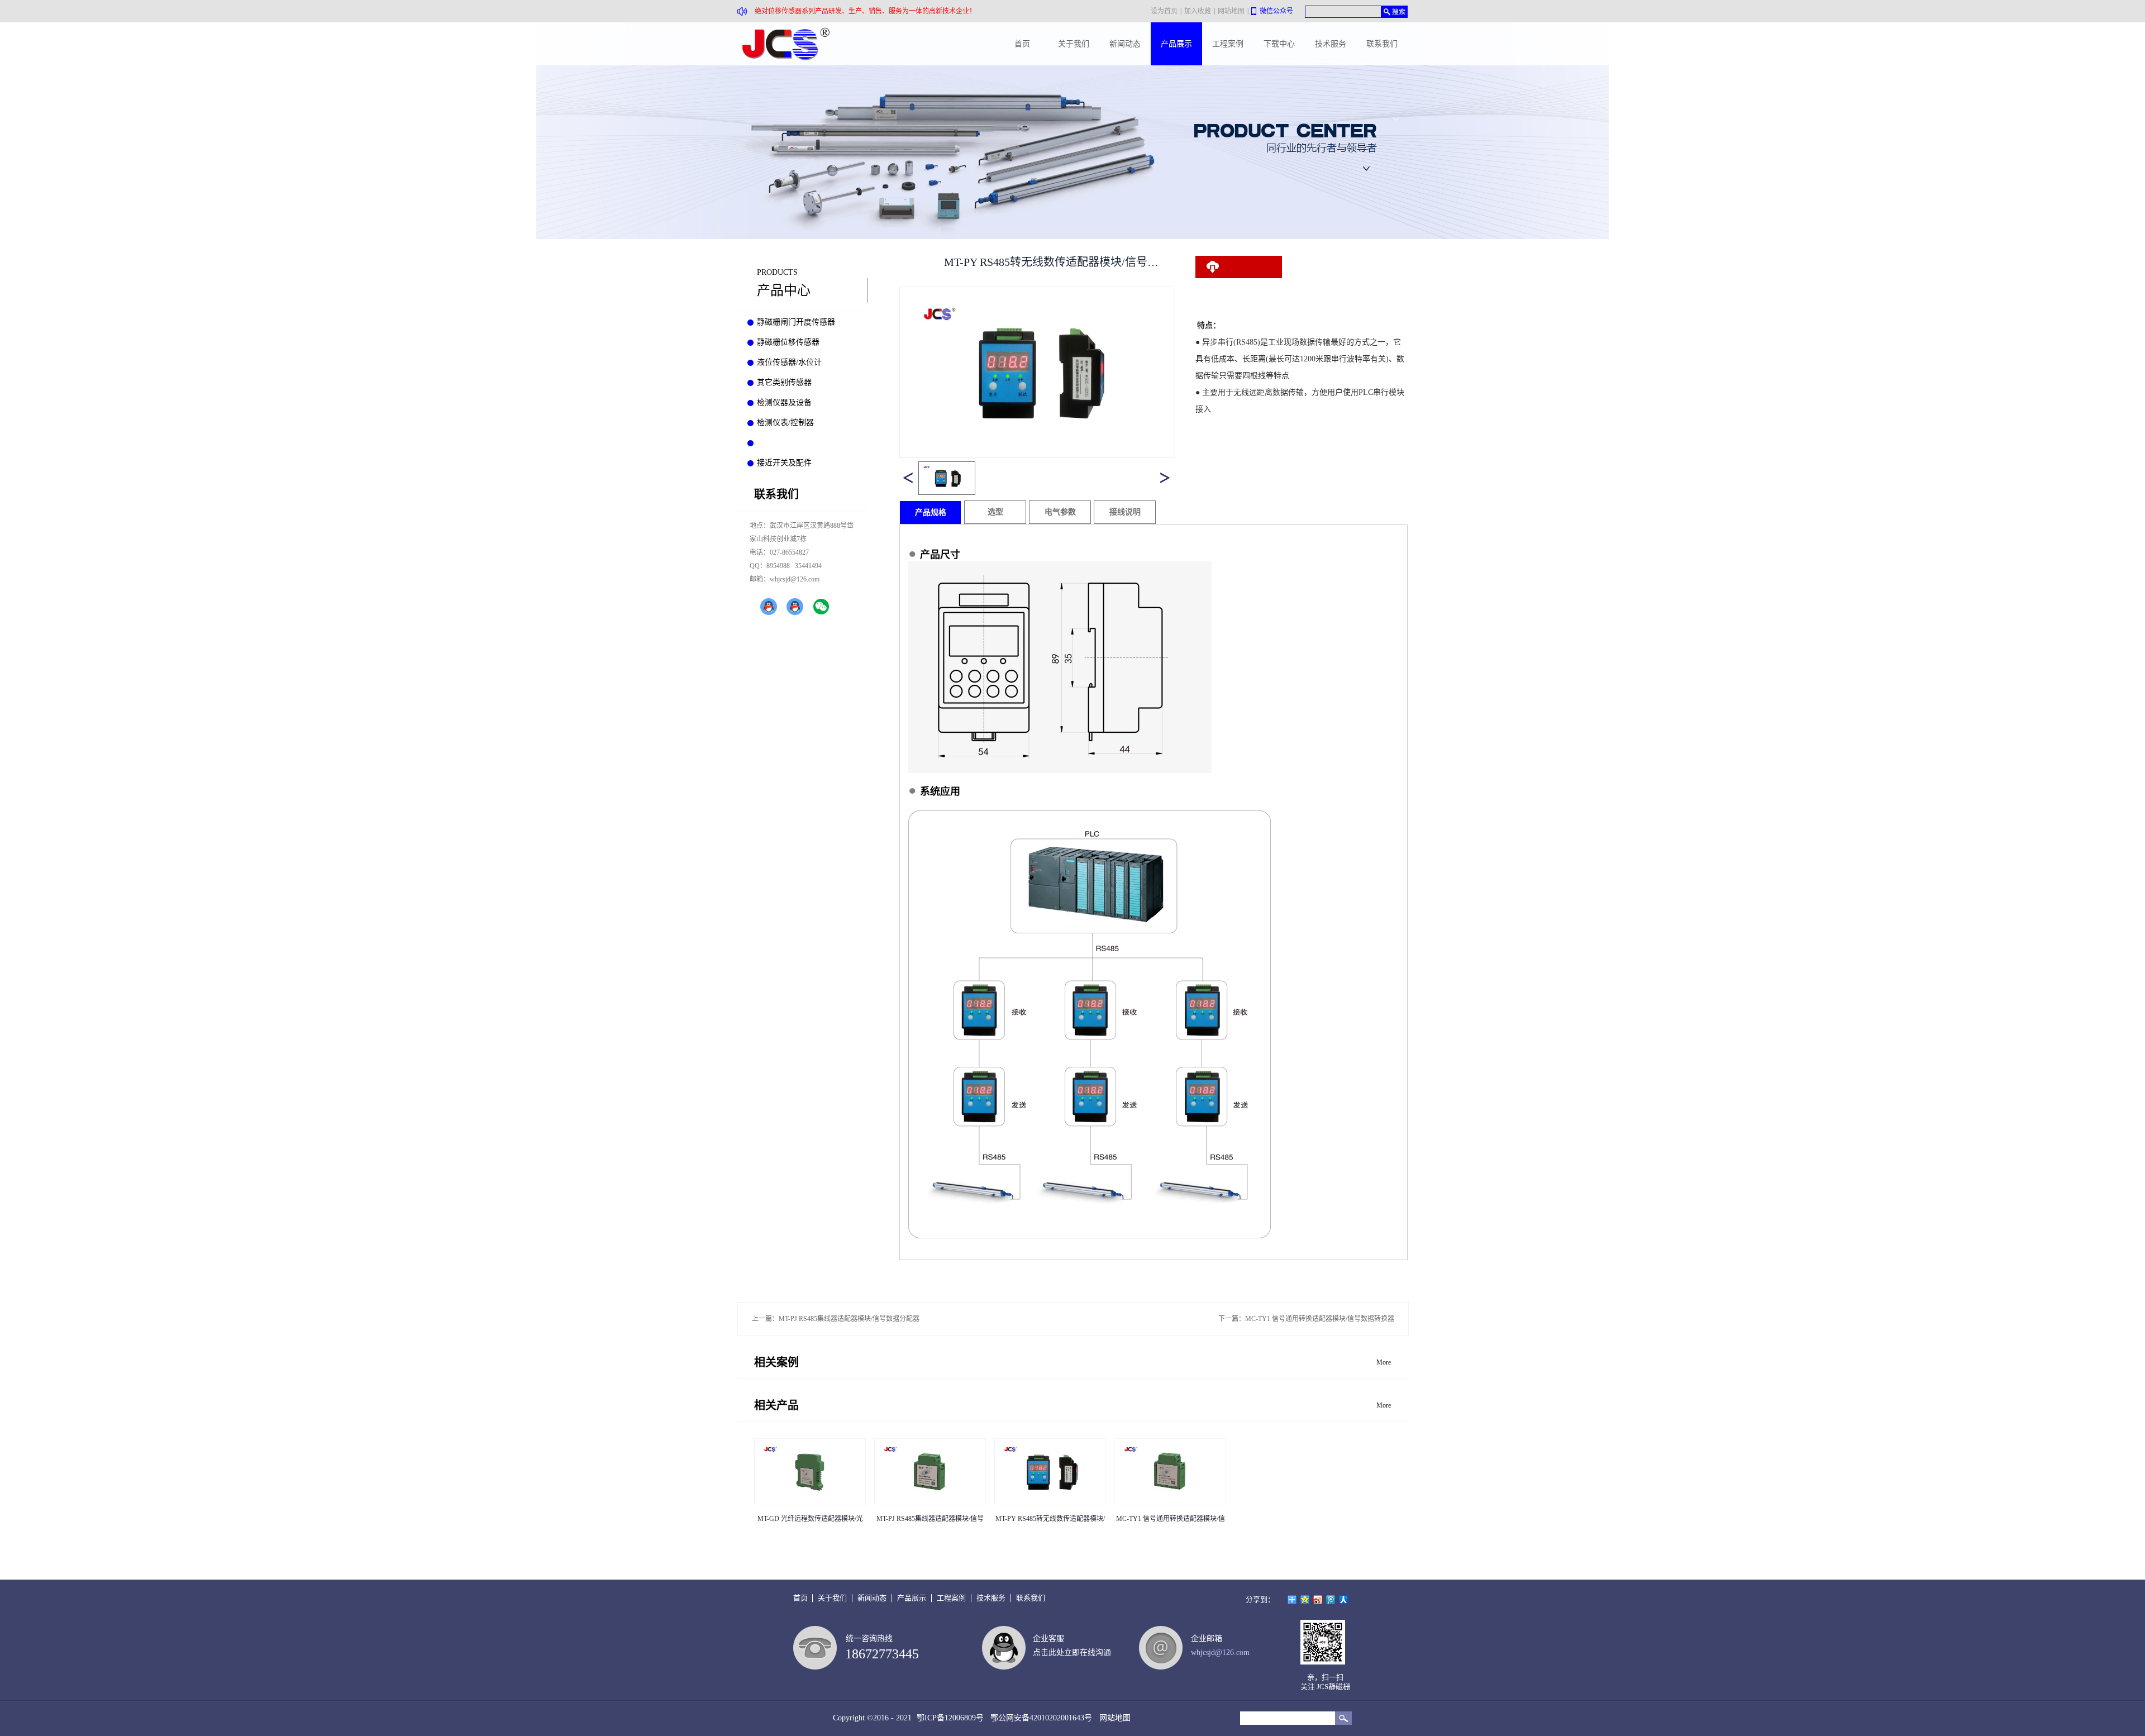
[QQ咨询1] (795, 607)
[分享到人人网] (1344, 1600)
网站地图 (1113, 1718)
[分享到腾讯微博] (1331, 1600)
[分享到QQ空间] (1305, 1600)
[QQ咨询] (769, 607)
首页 (1022, 44)
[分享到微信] (821, 607)
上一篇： (836, 1319)
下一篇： (1306, 1319)
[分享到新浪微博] (1318, 1600)
